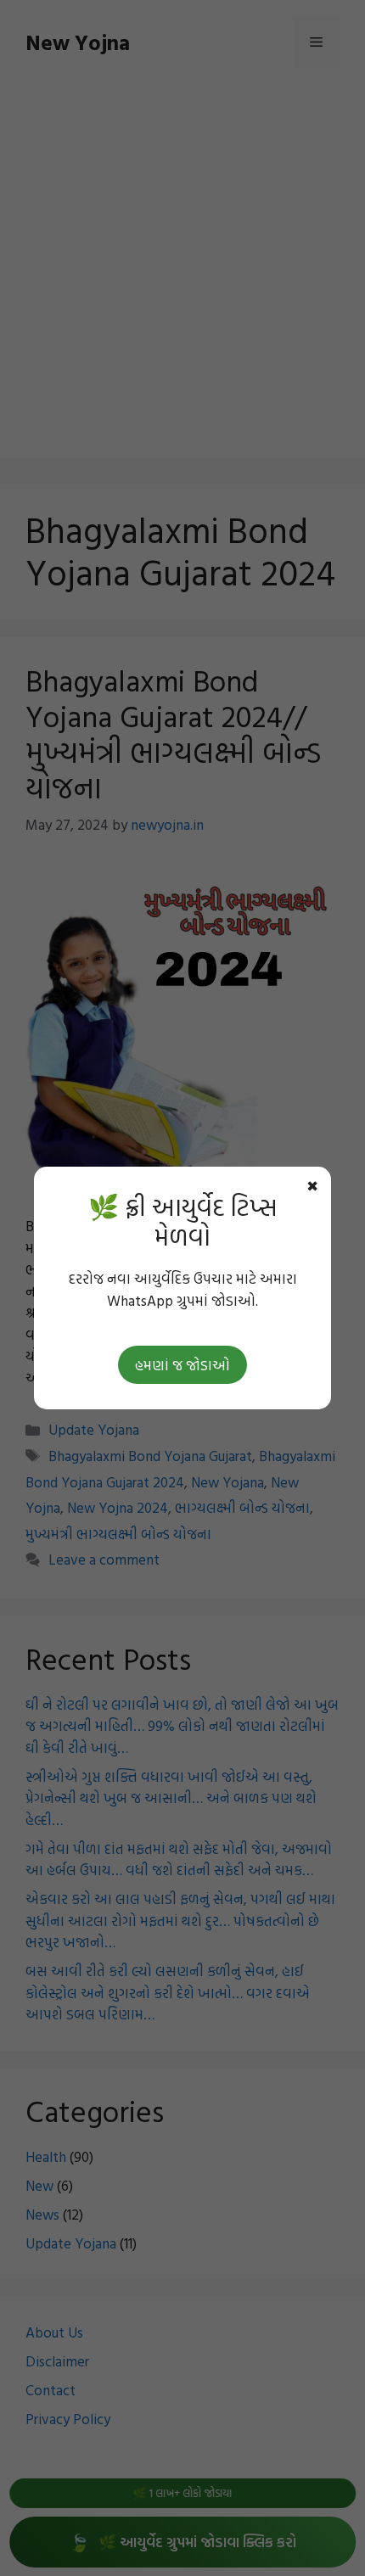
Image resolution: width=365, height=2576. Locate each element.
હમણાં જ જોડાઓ (182, 1365)
